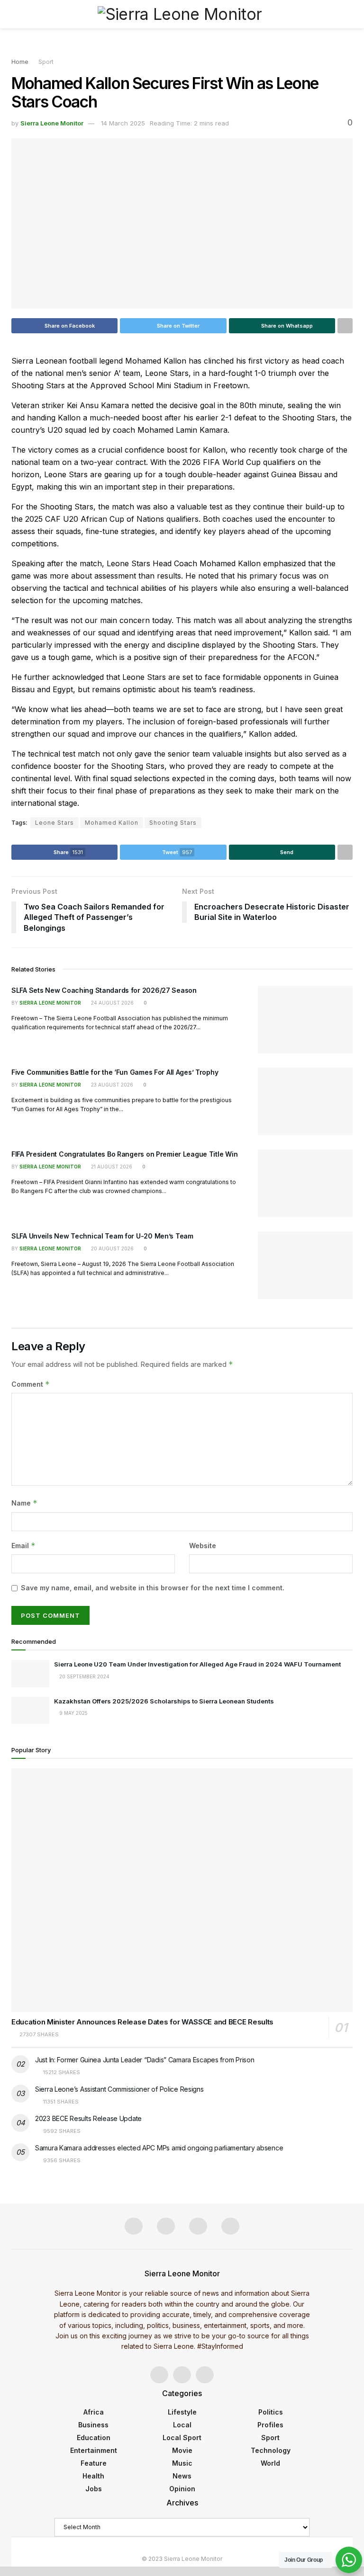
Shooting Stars (173, 823)
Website (203, 1546)
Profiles (270, 2425)
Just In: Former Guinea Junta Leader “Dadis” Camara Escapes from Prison (145, 2060)
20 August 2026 (112, 1248)
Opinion (182, 2489)
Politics (271, 2412)
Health (93, 2476)
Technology (271, 2450)
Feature (94, 2463)
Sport (46, 62)
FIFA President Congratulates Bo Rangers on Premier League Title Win (124, 1154)
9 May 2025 (73, 1713)
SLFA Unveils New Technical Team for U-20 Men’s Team (102, 1236)
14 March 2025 (123, 123)
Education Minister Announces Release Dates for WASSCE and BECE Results (142, 2022)
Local (182, 2425)
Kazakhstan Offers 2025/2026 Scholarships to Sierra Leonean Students (164, 1701)
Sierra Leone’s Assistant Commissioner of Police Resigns (119, 2089)
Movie (182, 2450)
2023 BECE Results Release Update (88, 2118)
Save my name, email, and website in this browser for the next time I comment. (153, 1588)
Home (20, 62)
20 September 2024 (84, 1676)
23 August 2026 (111, 1085)
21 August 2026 (111, 1167)
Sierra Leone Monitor (52, 123)
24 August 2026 (112, 1003)
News (182, 2476)
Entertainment (94, 2450)
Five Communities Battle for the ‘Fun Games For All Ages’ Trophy (116, 1072)
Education (94, 2438)
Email (23, 1546)
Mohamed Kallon (112, 823)
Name (24, 1503)
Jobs (94, 2489)
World (270, 2463)
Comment (31, 1384)
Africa (94, 2412)
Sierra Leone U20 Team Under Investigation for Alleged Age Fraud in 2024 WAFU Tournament (197, 1664)
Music (182, 2463)
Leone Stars (55, 823)
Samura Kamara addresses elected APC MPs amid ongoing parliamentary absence (159, 2148)
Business (93, 2425)
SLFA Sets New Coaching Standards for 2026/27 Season (104, 990)
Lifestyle (182, 2412)
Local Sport (182, 2438)
